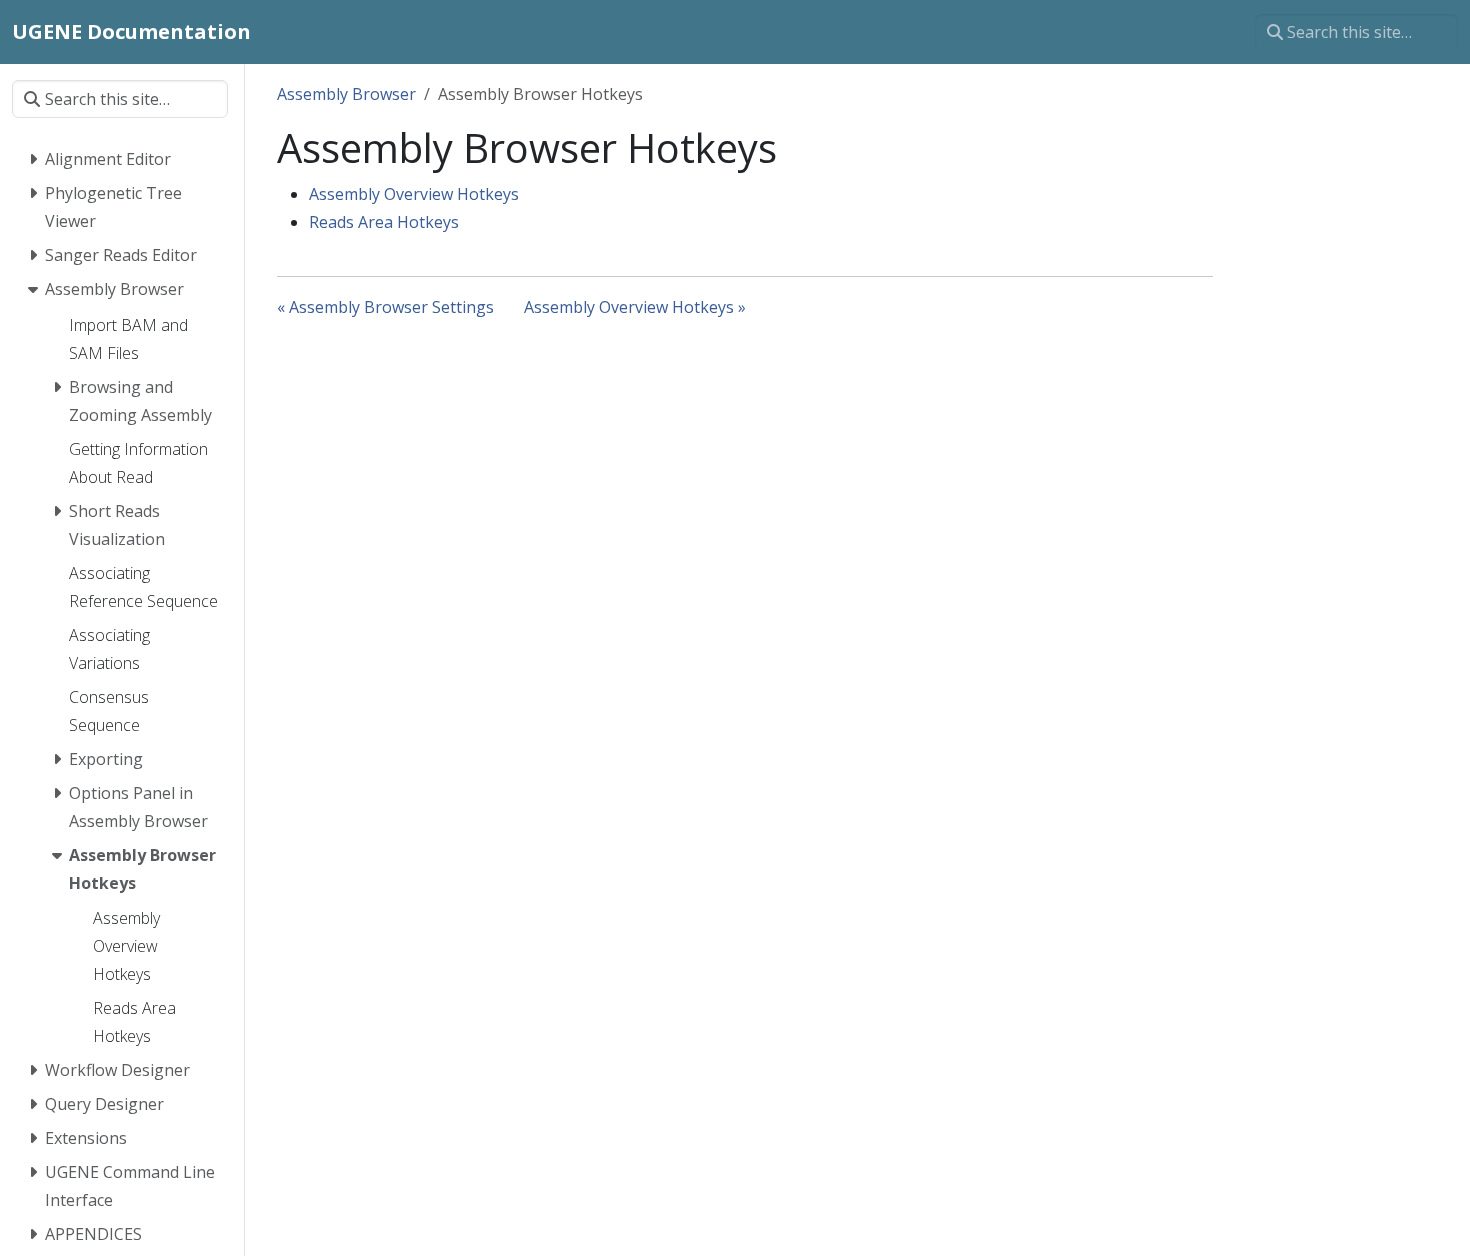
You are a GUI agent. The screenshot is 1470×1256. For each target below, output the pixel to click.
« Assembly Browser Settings (385, 307)
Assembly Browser (346, 94)
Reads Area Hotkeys (384, 222)
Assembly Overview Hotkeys (414, 194)
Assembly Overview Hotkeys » (635, 307)
